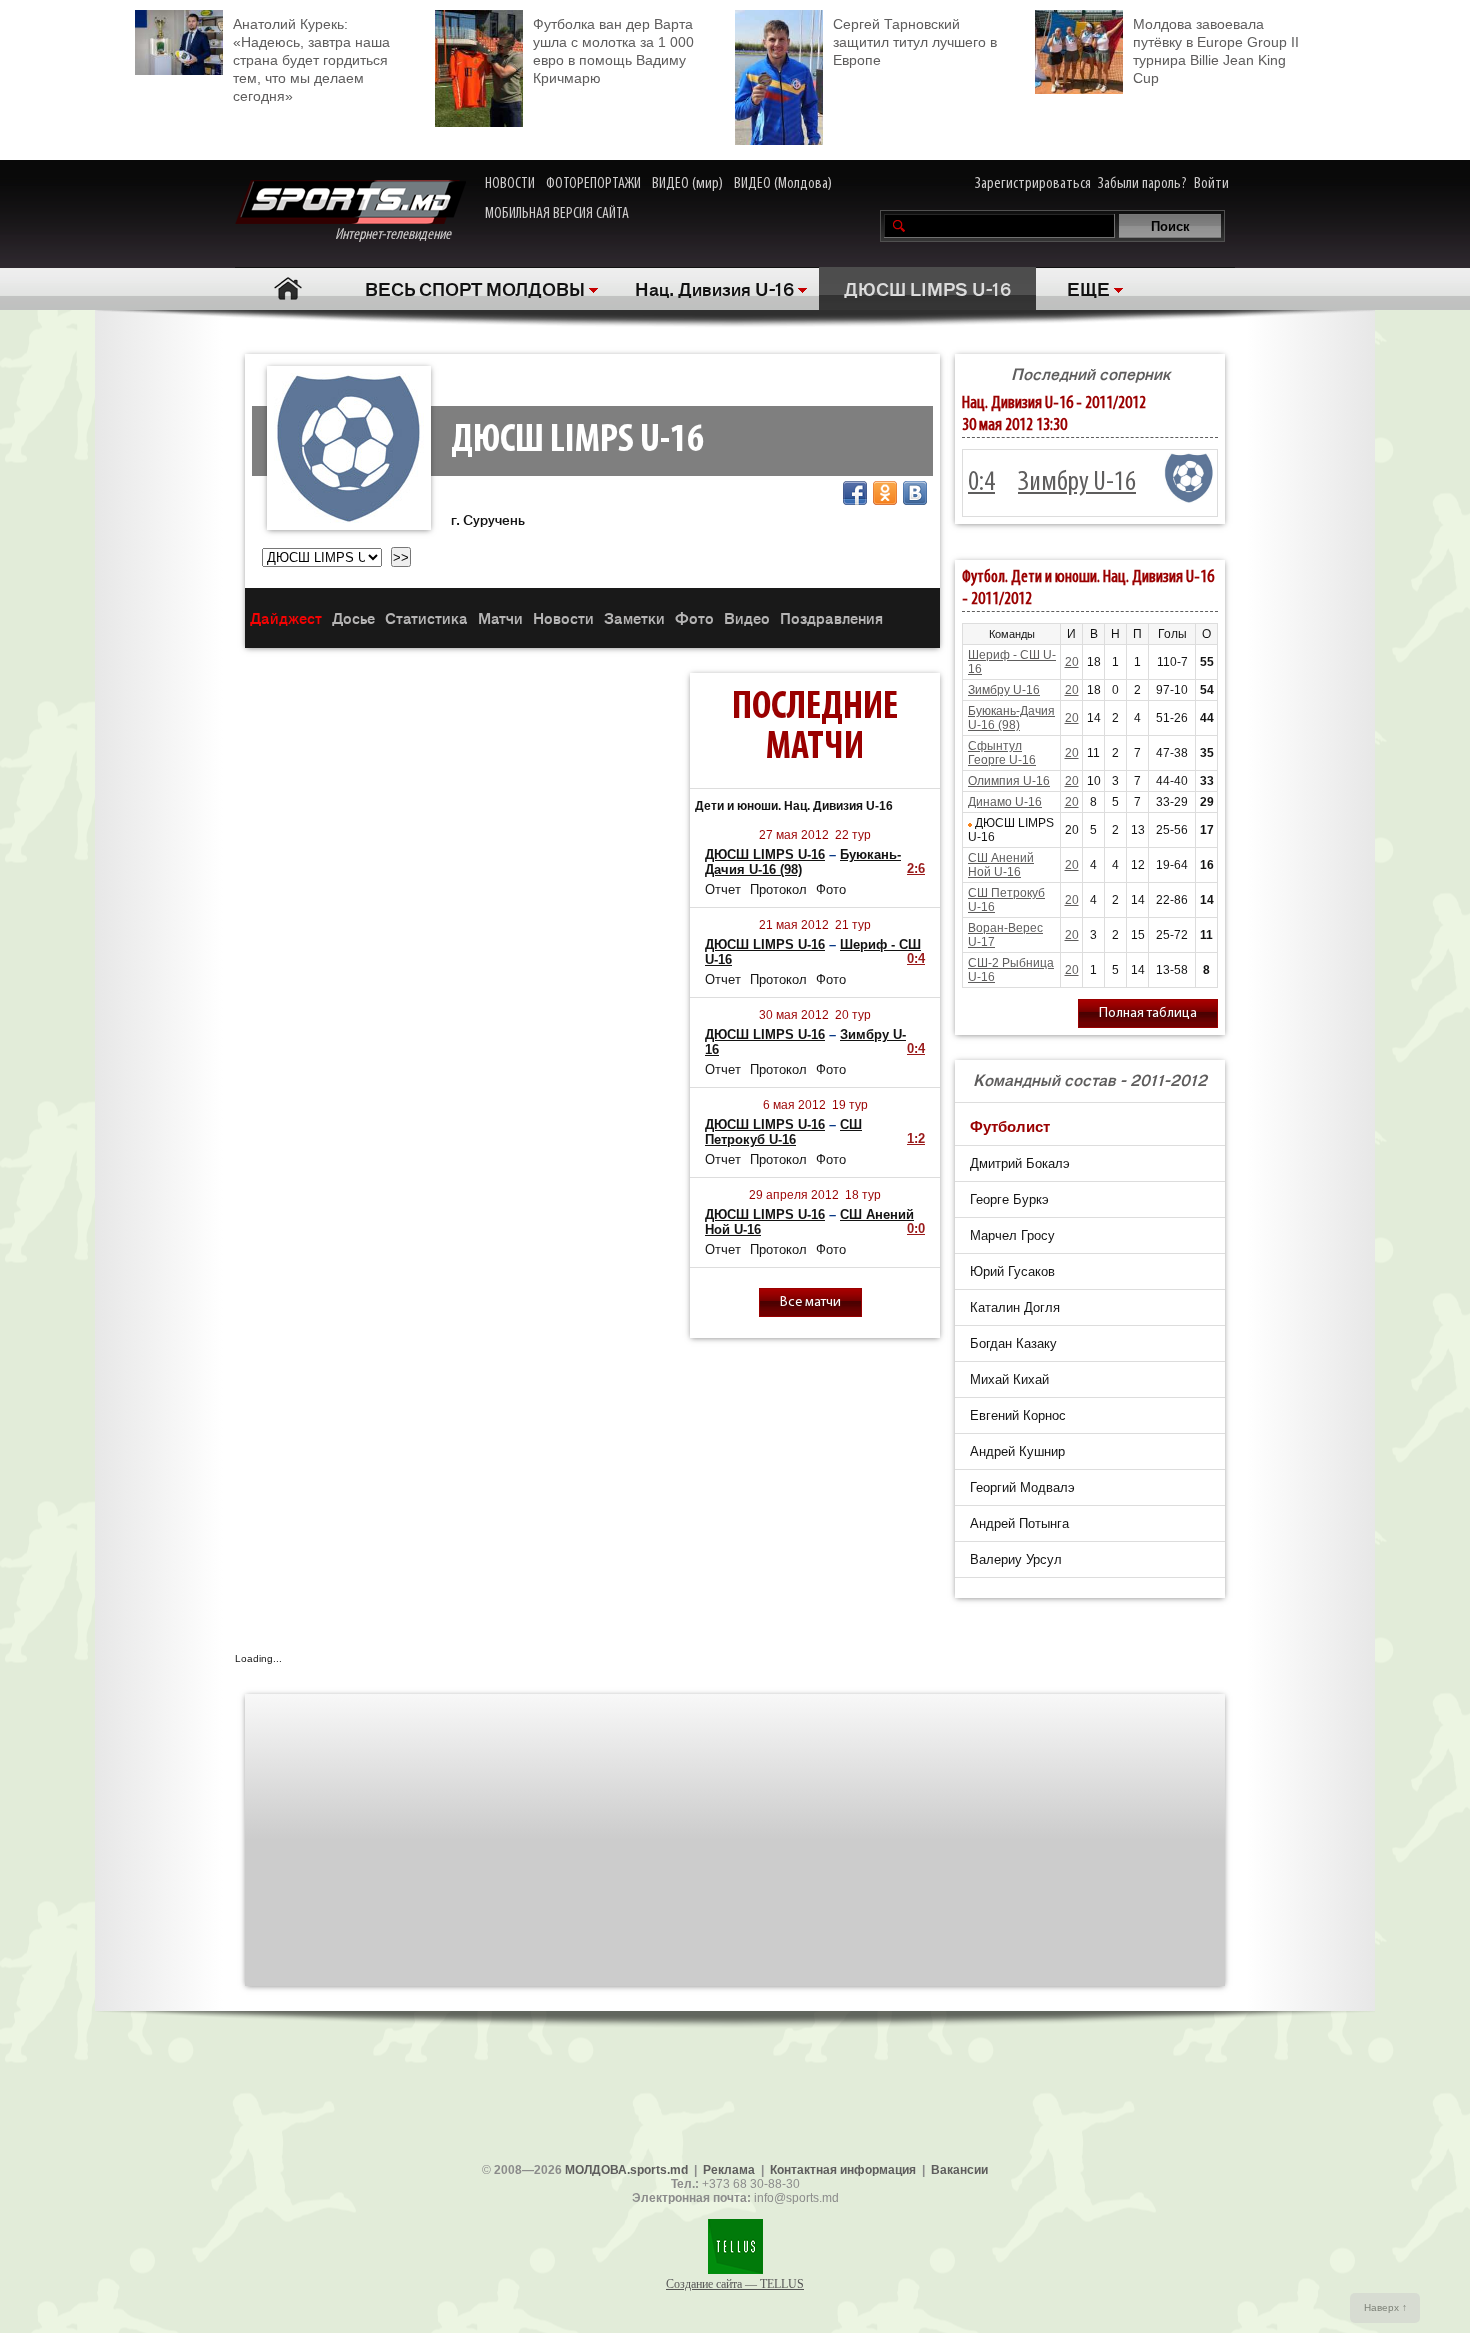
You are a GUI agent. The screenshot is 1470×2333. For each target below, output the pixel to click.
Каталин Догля (1015, 1307)
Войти (1211, 184)
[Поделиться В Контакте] (915, 493)
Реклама (729, 2170)
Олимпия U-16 (1009, 781)
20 (1072, 662)
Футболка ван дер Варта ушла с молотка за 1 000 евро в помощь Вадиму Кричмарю (613, 51)
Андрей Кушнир (1017, 1451)
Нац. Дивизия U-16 (714, 288)
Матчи (500, 617)
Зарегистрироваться (1033, 184)
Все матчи (810, 1302)
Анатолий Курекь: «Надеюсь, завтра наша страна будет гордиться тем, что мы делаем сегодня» (311, 60)
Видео (747, 617)
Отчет (723, 889)
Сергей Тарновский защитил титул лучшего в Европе (915, 42)
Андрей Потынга (1019, 1523)
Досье (353, 617)
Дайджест (286, 617)
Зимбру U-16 (1077, 483)
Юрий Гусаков (1012, 1271)
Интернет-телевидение (400, 235)
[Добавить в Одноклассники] (885, 493)
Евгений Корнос (1018, 1415)
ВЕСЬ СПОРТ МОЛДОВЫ (475, 288)
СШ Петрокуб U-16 (783, 1132)
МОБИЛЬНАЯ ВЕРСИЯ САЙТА (557, 214)
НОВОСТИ (510, 184)
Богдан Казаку (1013, 1343)
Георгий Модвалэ (1022, 1487)
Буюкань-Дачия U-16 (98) (1011, 718)
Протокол (778, 889)
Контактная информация (843, 2170)
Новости (563, 617)
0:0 (916, 1228)
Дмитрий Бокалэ (1020, 1163)
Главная (287, 288)
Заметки (634, 617)
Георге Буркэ (1009, 1199)
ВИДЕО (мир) (687, 184)
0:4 (916, 958)
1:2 (916, 1138)
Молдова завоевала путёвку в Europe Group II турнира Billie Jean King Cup (1216, 51)
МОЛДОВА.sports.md (626, 2170)
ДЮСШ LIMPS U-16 (927, 288)
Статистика (426, 617)
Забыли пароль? (1142, 184)
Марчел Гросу (1012, 1235)
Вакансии (959, 2170)
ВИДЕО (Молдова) (783, 184)
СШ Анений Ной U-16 (1001, 865)
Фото (694, 617)
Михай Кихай (1009, 1379)
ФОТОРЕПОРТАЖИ (593, 184)
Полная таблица (1148, 1013)
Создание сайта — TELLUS (735, 2284)
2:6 (916, 868)
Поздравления (831, 617)
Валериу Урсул (1016, 1559)
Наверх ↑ (1385, 2307)
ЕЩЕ (1088, 288)
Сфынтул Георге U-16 (1002, 753)
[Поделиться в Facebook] (855, 493)
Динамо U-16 (1005, 802)
